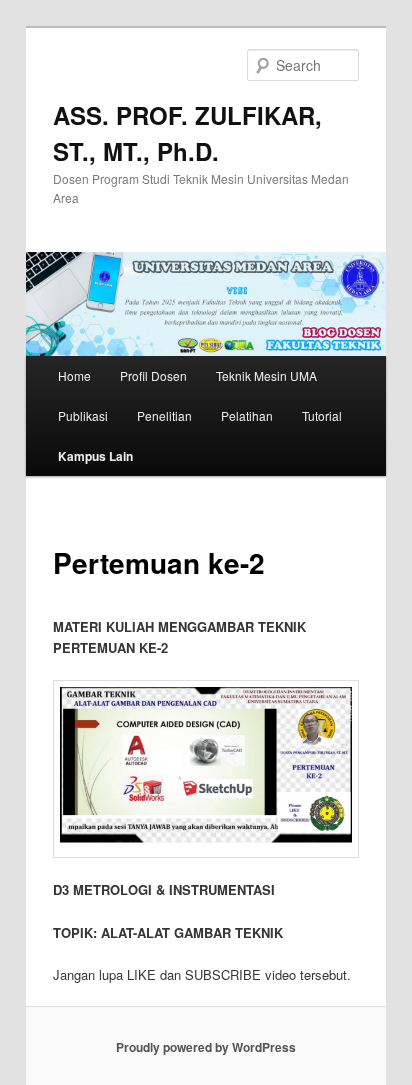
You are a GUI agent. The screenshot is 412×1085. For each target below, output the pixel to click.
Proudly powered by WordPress (206, 1047)
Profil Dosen (153, 375)
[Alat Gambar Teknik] (205, 769)
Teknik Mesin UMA (266, 375)
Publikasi (83, 415)
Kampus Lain (95, 456)
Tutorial (322, 415)
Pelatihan (247, 415)
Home (74, 375)
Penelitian (164, 415)
